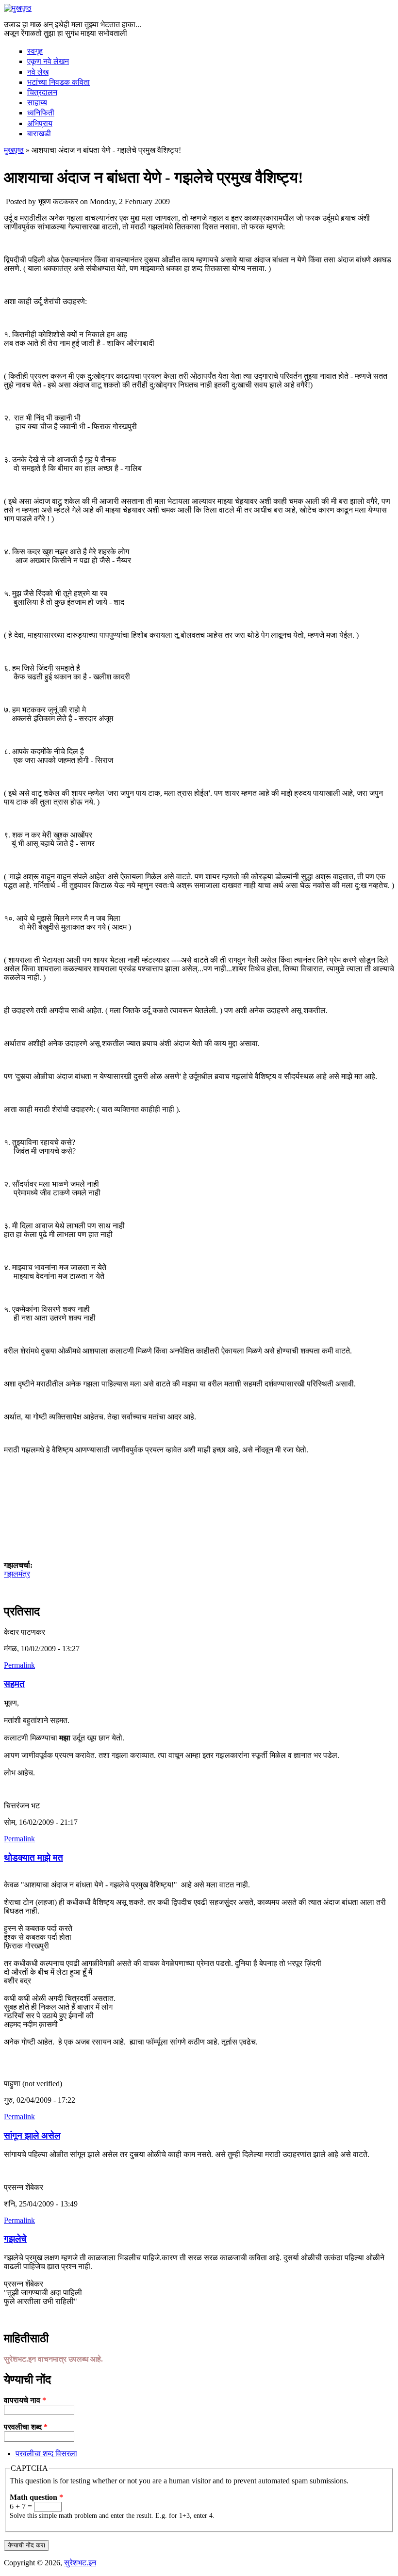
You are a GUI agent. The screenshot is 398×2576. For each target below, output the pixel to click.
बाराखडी (39, 134)
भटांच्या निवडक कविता (58, 82)
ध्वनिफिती (41, 113)
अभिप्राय (40, 123)
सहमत (14, 1684)
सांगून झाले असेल (32, 2135)
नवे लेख (38, 72)
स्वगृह (35, 51)
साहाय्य (37, 103)
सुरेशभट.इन (80, 2563)
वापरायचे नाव (25, 2400)
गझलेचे (15, 2239)
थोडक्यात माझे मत (33, 1858)
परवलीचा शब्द (26, 2427)
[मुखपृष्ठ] (18, 8)
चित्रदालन (42, 92)
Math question (36, 2497)
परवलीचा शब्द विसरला (46, 2454)
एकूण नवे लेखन (48, 61)
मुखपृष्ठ (14, 150)
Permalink (19, 1665)
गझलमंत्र (17, 1574)
